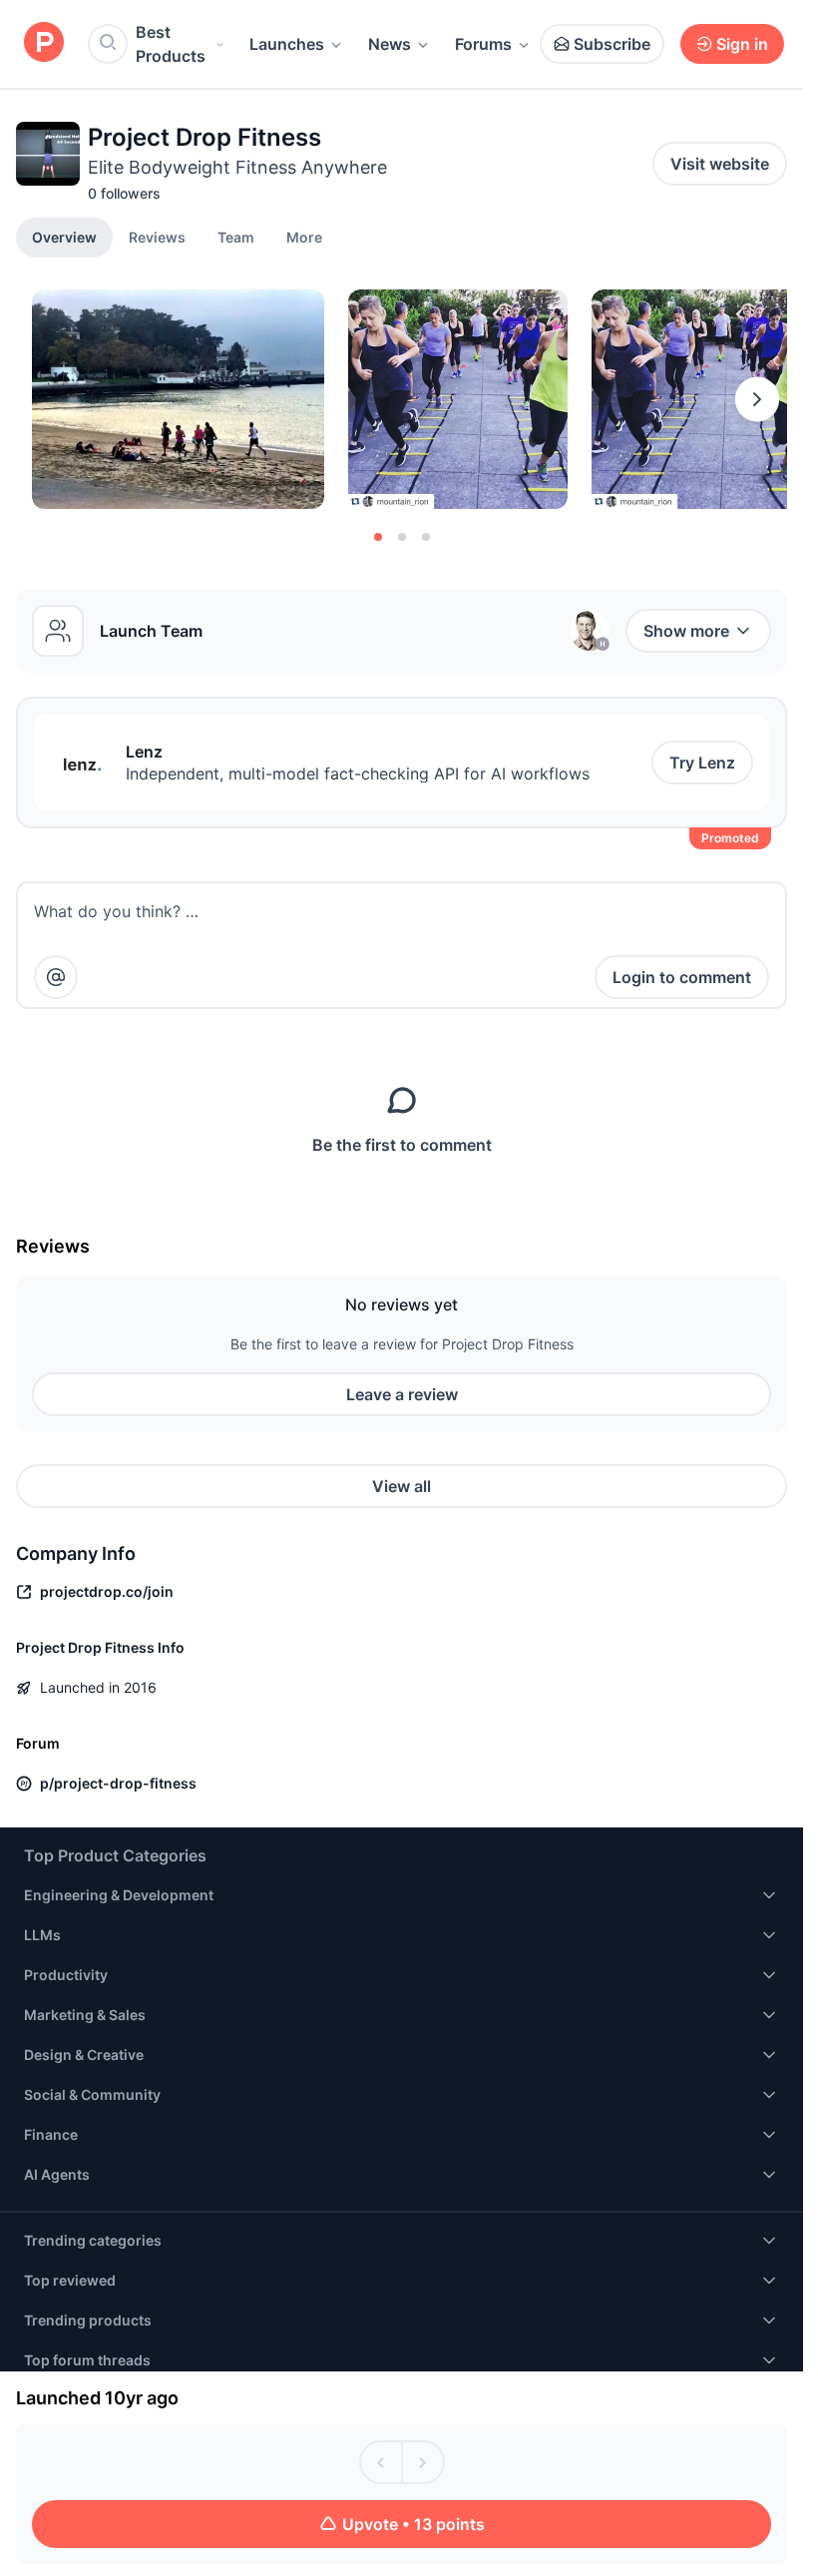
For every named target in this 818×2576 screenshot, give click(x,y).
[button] (304, 237)
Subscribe (612, 44)
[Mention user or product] (56, 977)
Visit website (720, 164)
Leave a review (402, 1394)
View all (402, 1486)
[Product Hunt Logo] (44, 43)
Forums (483, 44)
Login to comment (682, 977)
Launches (287, 44)
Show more (686, 631)
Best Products (171, 44)
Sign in (742, 44)
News (390, 44)
